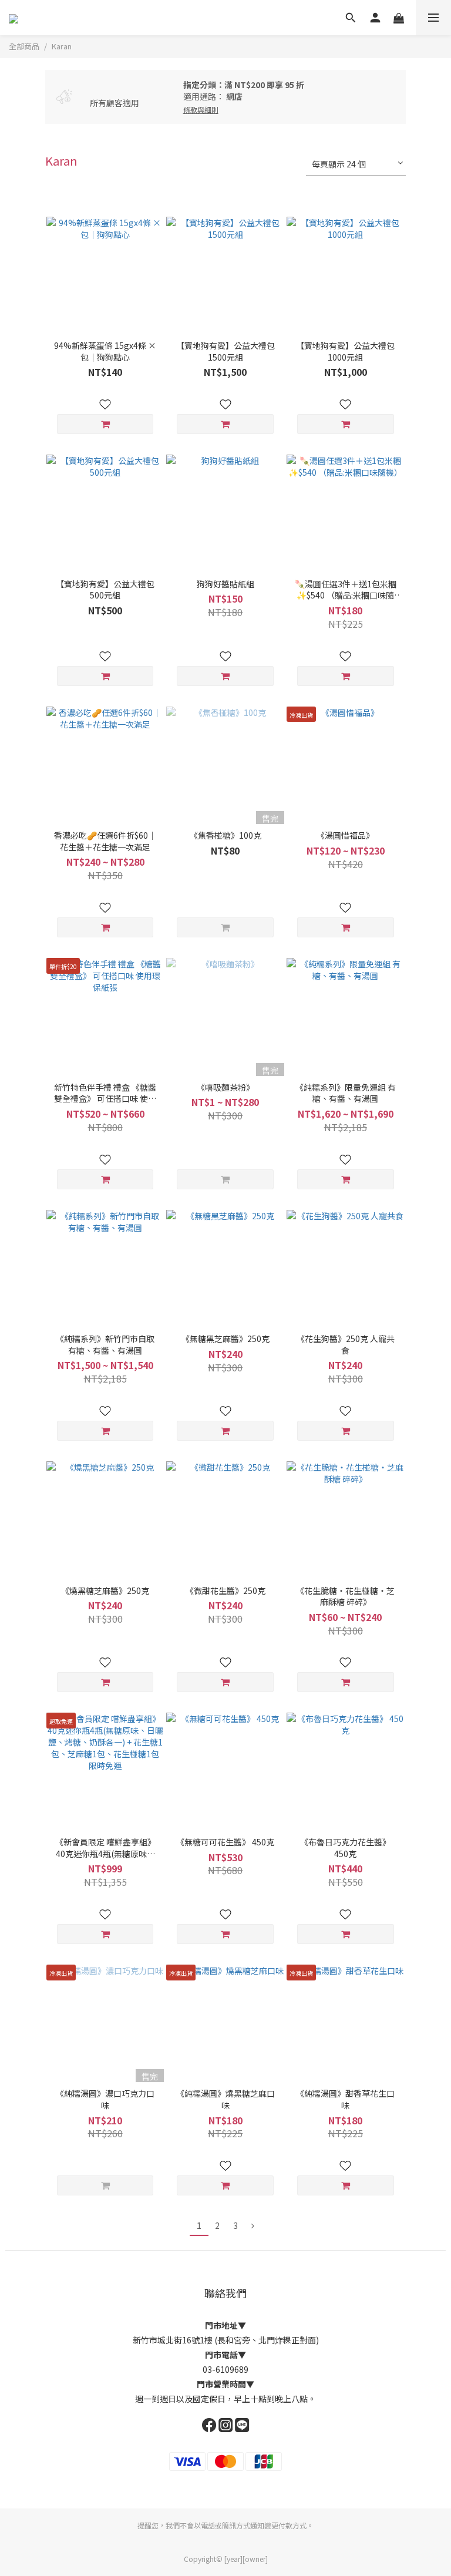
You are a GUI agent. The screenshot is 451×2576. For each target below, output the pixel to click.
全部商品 (24, 46)
